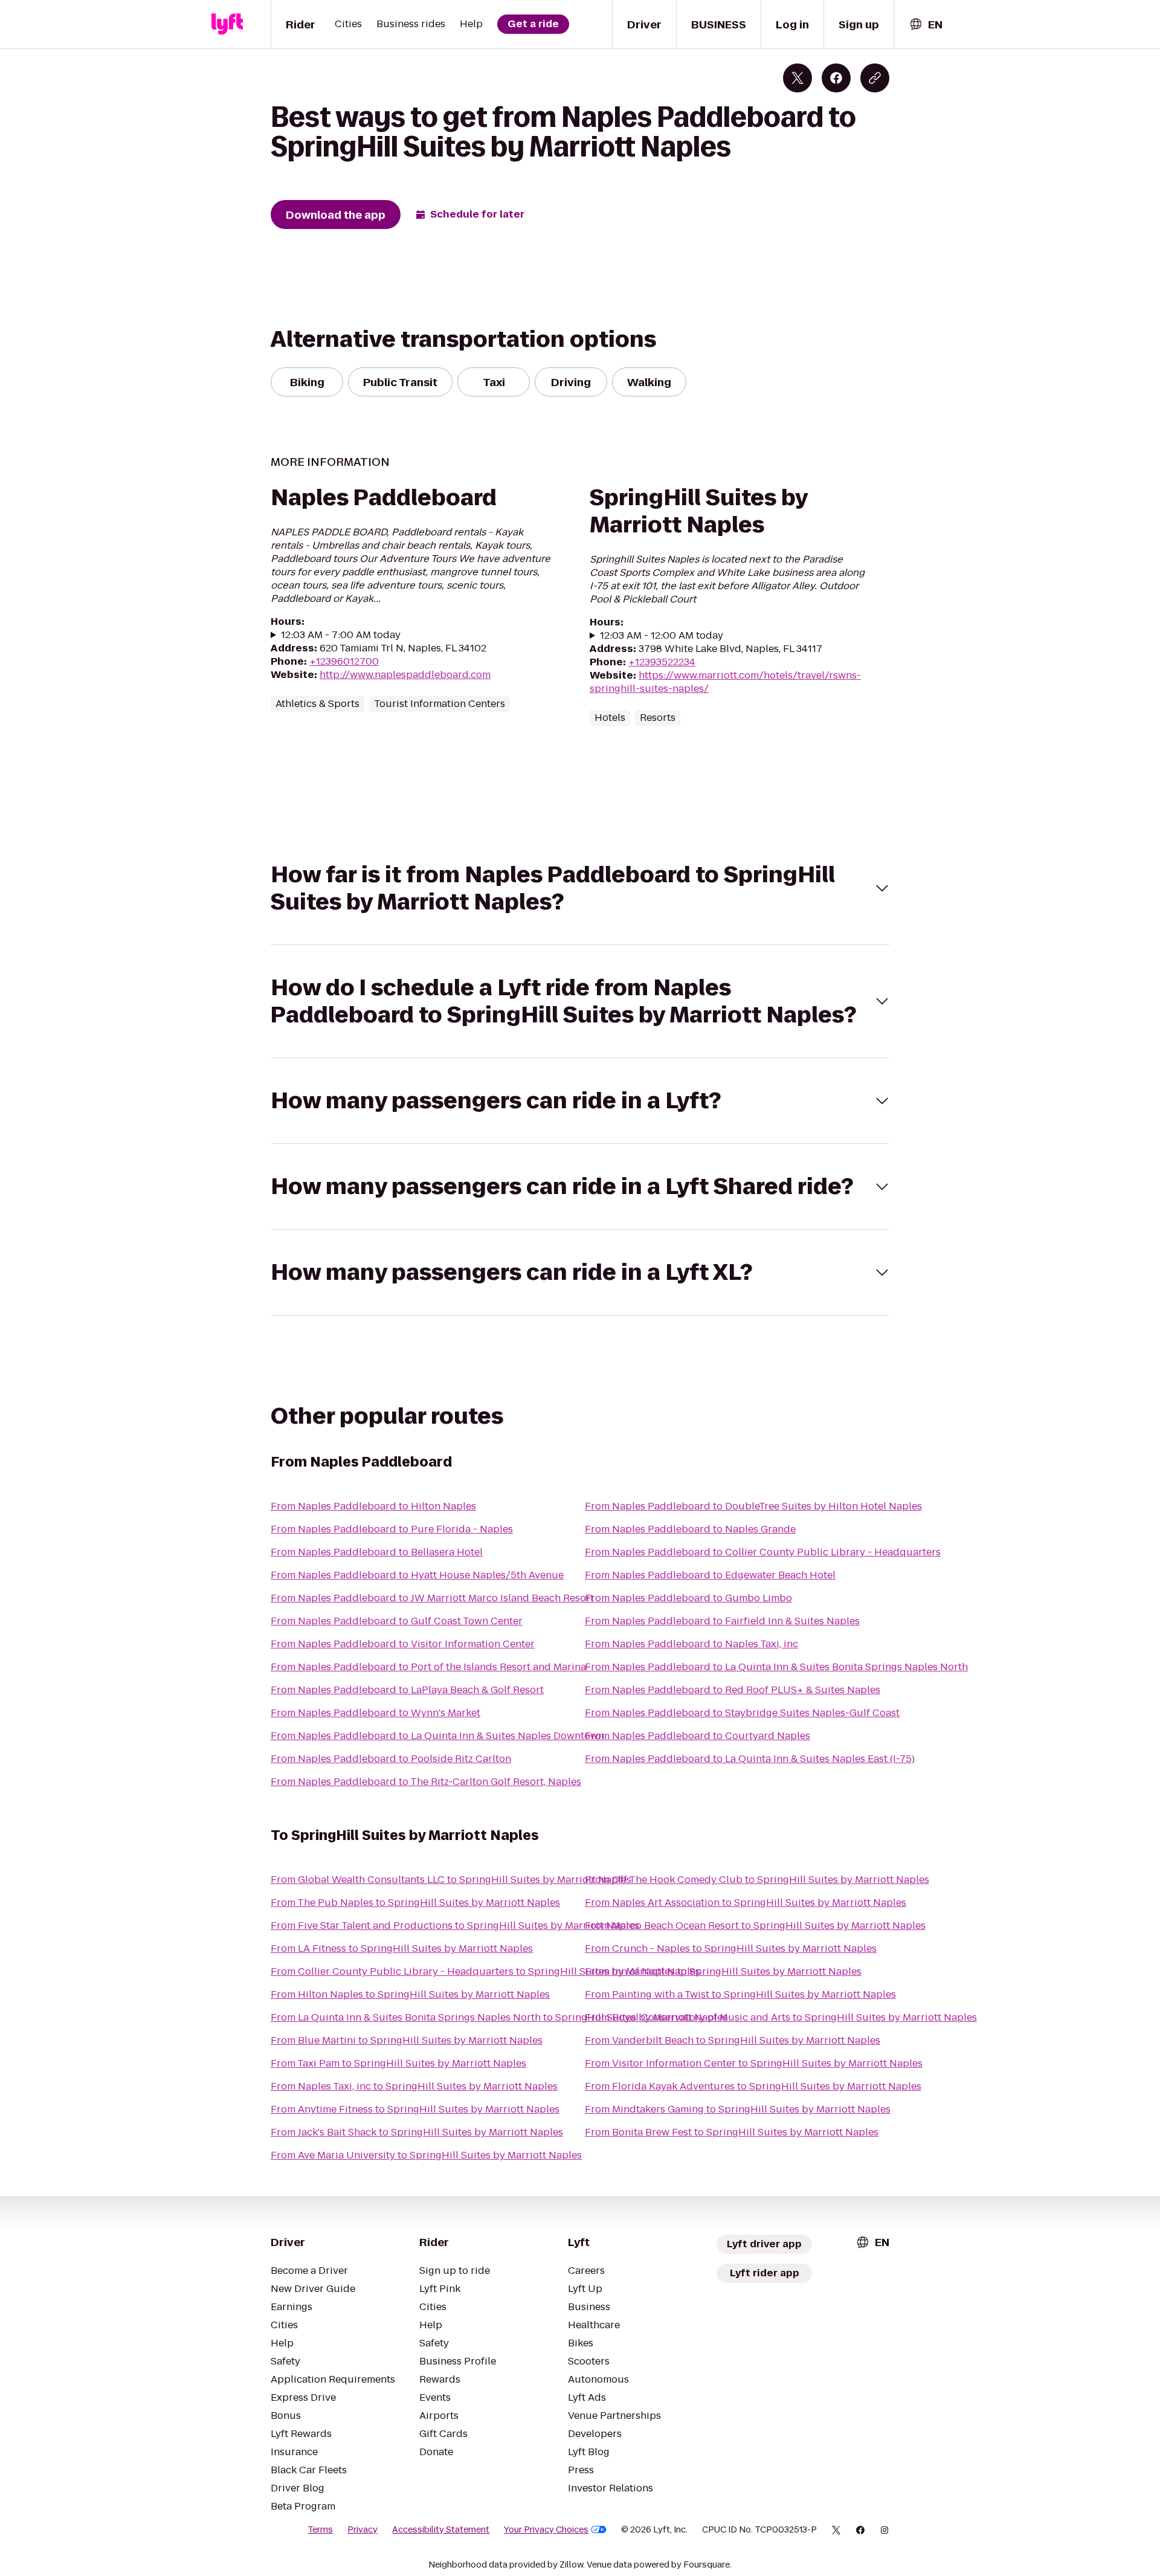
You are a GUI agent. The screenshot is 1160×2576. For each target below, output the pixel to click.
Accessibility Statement (441, 2529)
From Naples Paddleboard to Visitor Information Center (403, 1644)
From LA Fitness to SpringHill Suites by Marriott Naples (402, 1948)
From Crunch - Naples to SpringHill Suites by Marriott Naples (731, 1948)
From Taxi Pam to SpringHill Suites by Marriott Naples (398, 2063)
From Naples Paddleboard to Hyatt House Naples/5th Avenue (417, 1575)
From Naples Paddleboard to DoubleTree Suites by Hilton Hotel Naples (753, 1506)
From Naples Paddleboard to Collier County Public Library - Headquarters (763, 1552)
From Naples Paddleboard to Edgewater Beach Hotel (710, 1575)
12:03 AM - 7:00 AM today (341, 635)
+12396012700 (344, 661)
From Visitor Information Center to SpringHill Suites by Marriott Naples (754, 2063)
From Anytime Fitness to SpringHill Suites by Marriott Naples (415, 2109)
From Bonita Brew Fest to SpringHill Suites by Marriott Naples (732, 2132)
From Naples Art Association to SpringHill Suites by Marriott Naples (746, 1903)
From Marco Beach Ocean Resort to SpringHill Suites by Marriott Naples (755, 1926)
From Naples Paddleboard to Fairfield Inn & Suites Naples (722, 1621)
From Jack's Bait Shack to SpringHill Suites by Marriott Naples (417, 2132)
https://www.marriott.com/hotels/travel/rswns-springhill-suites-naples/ (725, 682)
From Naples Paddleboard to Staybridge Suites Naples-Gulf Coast (742, 1713)
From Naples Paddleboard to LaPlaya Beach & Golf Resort (407, 1690)
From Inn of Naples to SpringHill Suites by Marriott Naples (723, 1971)
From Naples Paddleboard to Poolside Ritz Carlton (391, 1759)
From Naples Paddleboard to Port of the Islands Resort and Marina (428, 1667)
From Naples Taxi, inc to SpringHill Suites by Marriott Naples (414, 2086)
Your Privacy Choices (546, 2529)
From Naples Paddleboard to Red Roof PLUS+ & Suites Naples (733, 1690)
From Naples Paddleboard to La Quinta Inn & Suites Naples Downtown (437, 1736)
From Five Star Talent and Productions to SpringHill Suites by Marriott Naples (455, 1926)
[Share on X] (797, 78)
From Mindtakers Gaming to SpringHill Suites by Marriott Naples (738, 2109)
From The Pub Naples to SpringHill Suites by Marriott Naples (415, 1903)
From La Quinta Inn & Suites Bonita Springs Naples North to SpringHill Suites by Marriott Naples (499, 2017)
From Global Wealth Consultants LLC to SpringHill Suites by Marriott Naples (451, 1880)
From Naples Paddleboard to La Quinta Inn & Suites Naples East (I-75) (750, 1759)
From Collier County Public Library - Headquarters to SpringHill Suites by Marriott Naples (485, 1971)
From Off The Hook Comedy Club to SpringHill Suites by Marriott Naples (757, 1880)
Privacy (362, 2529)
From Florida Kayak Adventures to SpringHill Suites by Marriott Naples (753, 2086)
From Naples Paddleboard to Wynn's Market (375, 1713)
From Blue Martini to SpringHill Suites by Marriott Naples (407, 2040)
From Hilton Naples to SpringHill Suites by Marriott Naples (410, 1994)
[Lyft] (227, 24)
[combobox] (926, 24)
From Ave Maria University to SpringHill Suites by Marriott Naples (426, 2155)
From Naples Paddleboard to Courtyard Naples (698, 1736)
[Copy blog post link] (875, 78)
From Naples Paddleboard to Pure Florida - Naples (392, 1529)
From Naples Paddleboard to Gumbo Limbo (688, 1598)
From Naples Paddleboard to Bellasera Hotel (377, 1552)
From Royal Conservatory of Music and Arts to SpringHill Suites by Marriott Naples (781, 2017)
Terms (320, 2529)
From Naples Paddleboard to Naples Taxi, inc (691, 1644)
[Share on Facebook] (836, 78)
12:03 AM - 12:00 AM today (662, 636)
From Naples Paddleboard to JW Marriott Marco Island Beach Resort (432, 1598)
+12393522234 (662, 662)
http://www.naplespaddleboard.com (405, 675)
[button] (580, 888)
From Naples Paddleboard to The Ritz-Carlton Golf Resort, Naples (426, 1782)
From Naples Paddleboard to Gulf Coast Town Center (397, 1621)
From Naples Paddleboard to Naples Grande (690, 1529)
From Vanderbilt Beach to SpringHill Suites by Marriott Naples (733, 2040)
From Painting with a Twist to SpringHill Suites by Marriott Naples (740, 1994)
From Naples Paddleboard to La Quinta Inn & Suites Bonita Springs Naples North (776, 1667)
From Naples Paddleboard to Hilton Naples (373, 1506)
